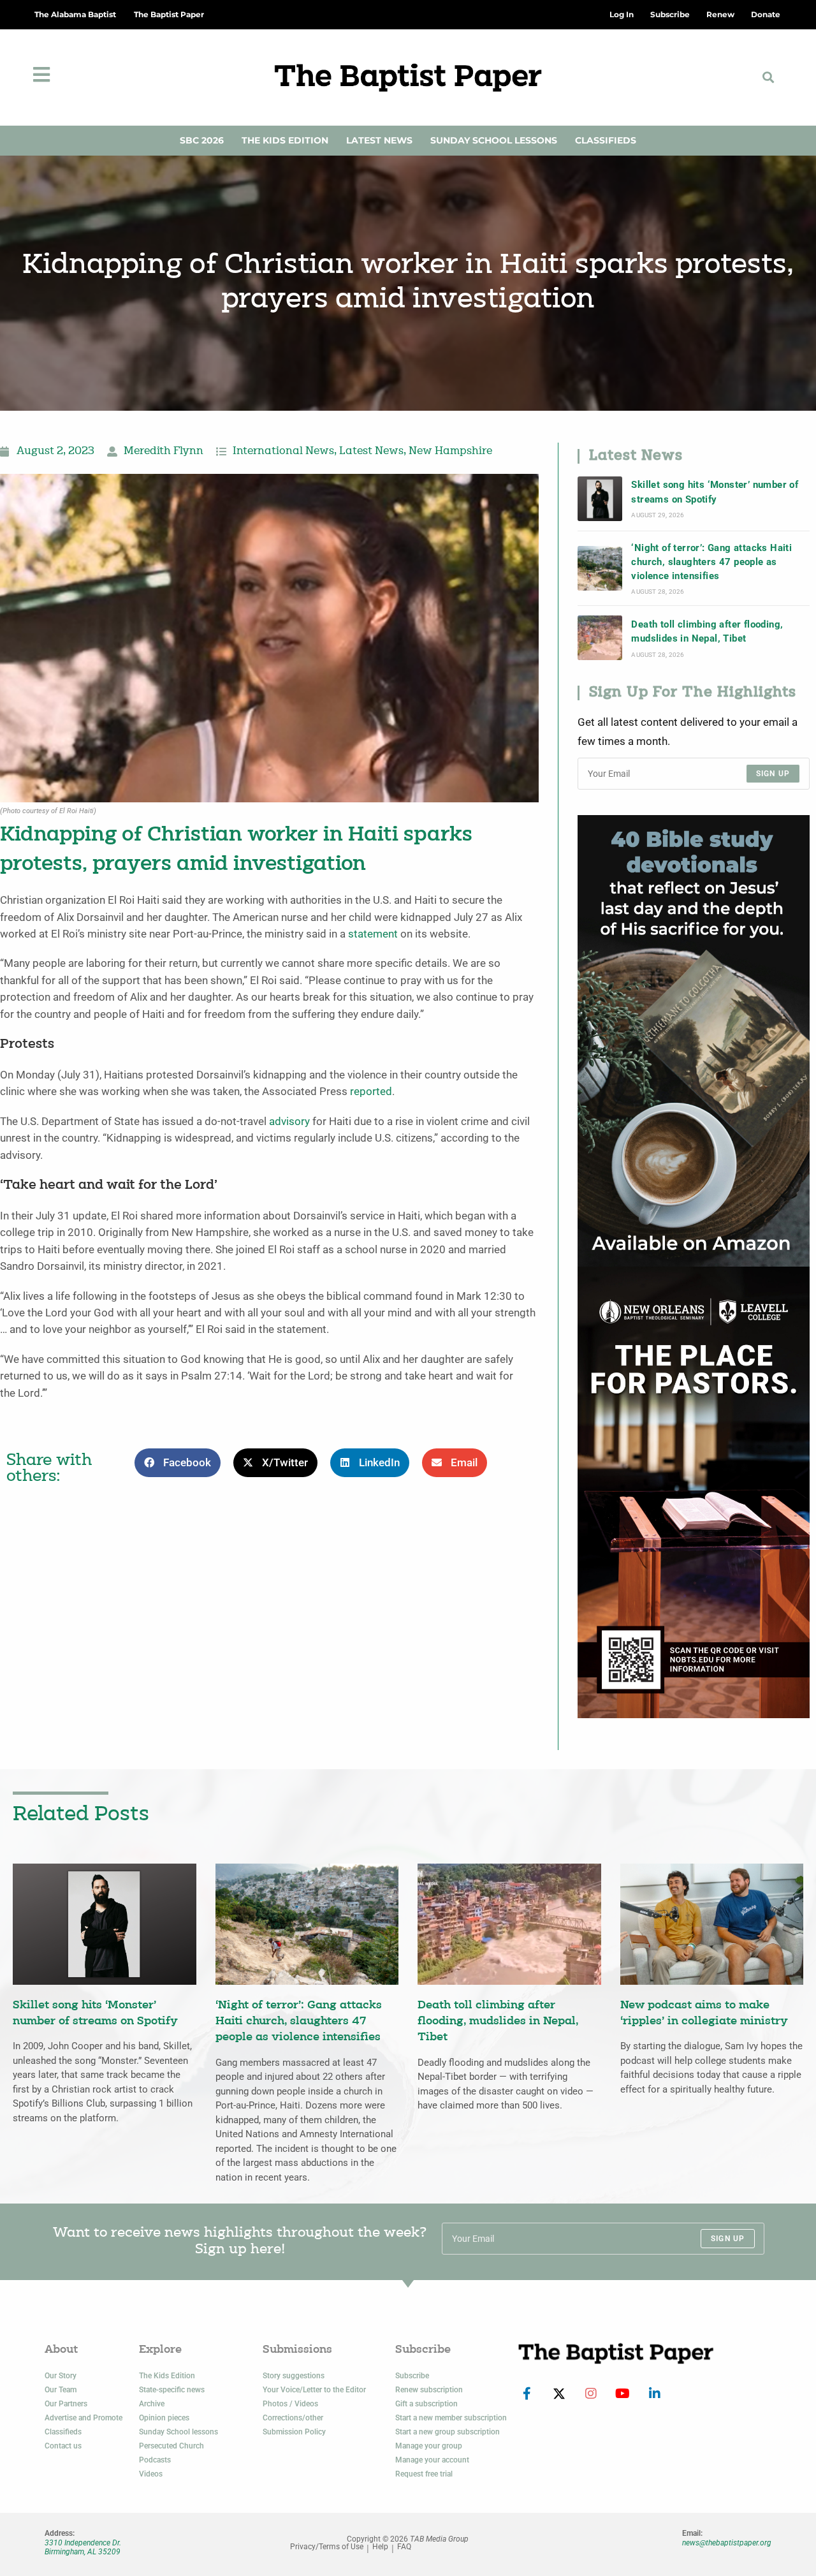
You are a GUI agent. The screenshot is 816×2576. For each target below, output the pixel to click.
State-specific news (172, 2390)
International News (283, 452)
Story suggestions (294, 2376)
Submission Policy (294, 2432)
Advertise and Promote (84, 2418)
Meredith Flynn (164, 452)
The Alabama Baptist (75, 14)
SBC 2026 (202, 140)
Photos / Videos (290, 2404)
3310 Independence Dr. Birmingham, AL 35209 (83, 2547)
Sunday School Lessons (494, 140)
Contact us (63, 2446)
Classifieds (606, 140)
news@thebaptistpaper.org (727, 2543)
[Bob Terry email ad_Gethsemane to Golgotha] (694, 1040)
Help (380, 2547)
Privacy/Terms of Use (327, 2547)
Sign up (773, 774)
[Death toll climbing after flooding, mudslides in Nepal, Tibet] (600, 638)
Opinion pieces (164, 2418)
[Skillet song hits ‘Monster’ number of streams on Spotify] (600, 499)
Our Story (61, 2376)
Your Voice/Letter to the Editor (314, 2390)
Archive (152, 2404)
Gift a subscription (426, 2404)
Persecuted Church (171, 2446)
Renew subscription (429, 2390)
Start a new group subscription (448, 2432)
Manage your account (432, 2460)
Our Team (61, 2390)
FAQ (404, 2547)
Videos (151, 2474)
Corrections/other (293, 2418)
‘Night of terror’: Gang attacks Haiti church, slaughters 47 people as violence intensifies (711, 562)
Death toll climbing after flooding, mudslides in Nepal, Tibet (707, 631)
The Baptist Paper (169, 14)
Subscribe (412, 2376)
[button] (769, 77)
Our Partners (66, 2404)
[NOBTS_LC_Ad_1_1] (694, 1491)
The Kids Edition (285, 140)
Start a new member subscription (451, 2418)
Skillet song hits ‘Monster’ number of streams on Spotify (715, 492)
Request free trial (424, 2474)
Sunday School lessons (178, 2432)
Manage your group (429, 2446)
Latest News (379, 140)
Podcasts (155, 2460)
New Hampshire (450, 452)
